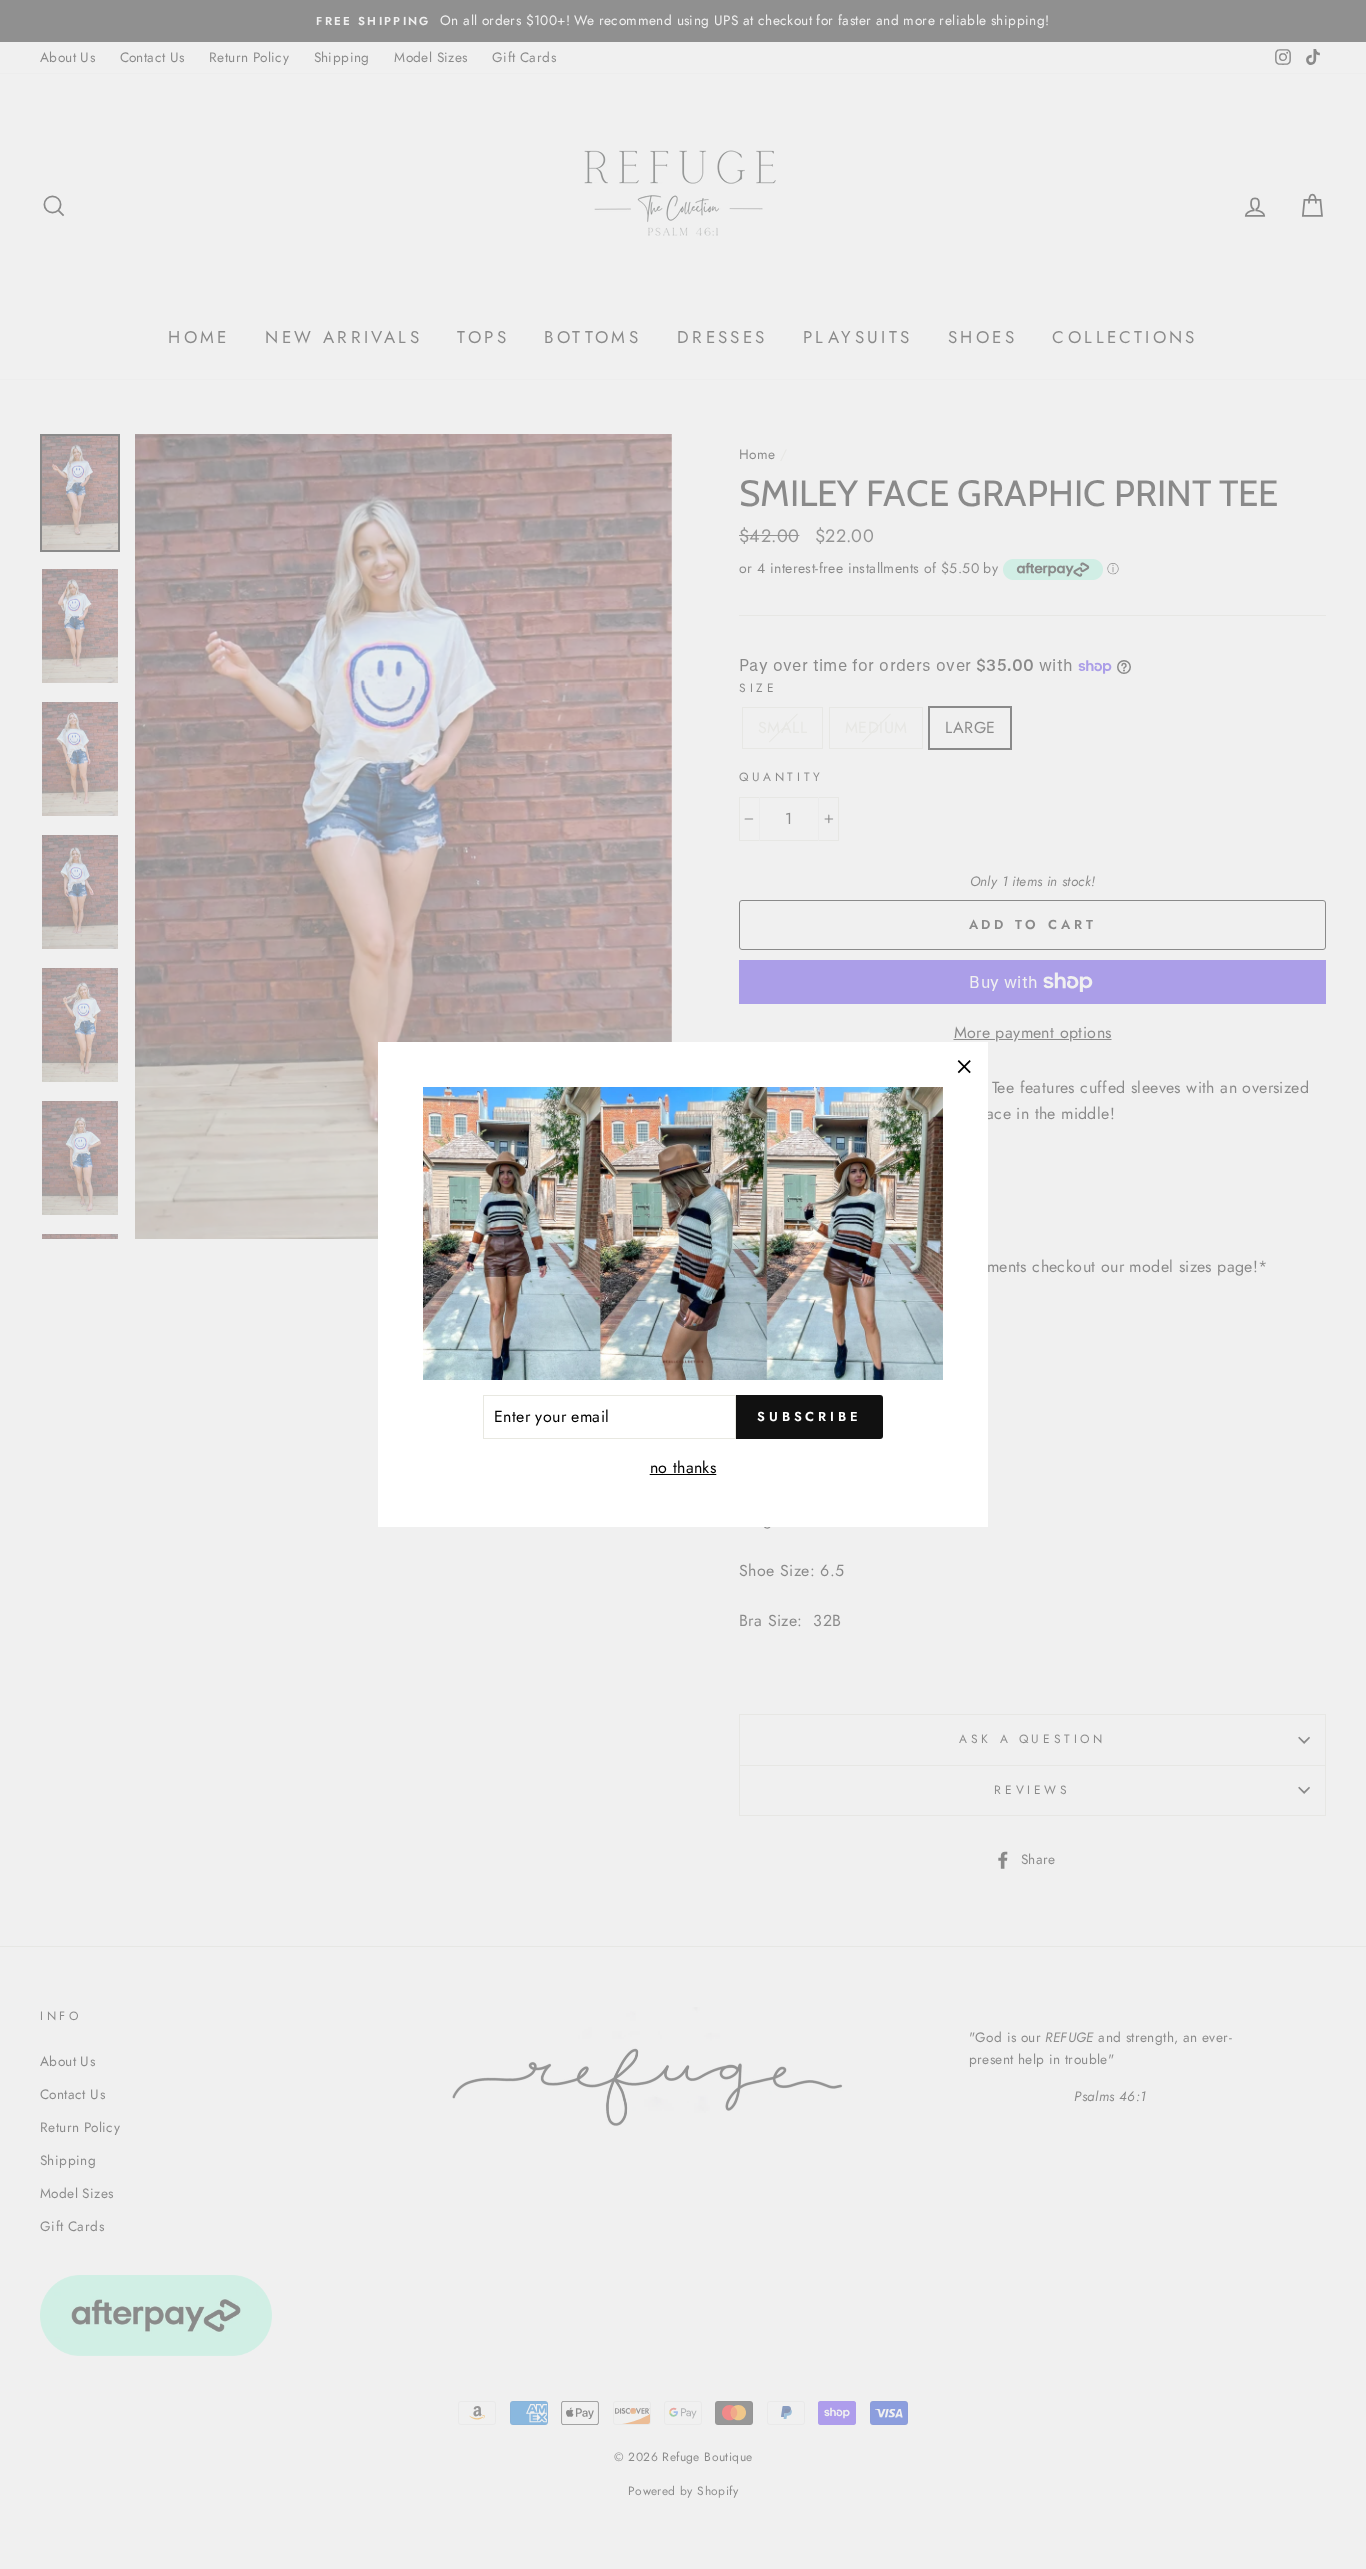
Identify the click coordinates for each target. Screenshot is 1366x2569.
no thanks (683, 1467)
